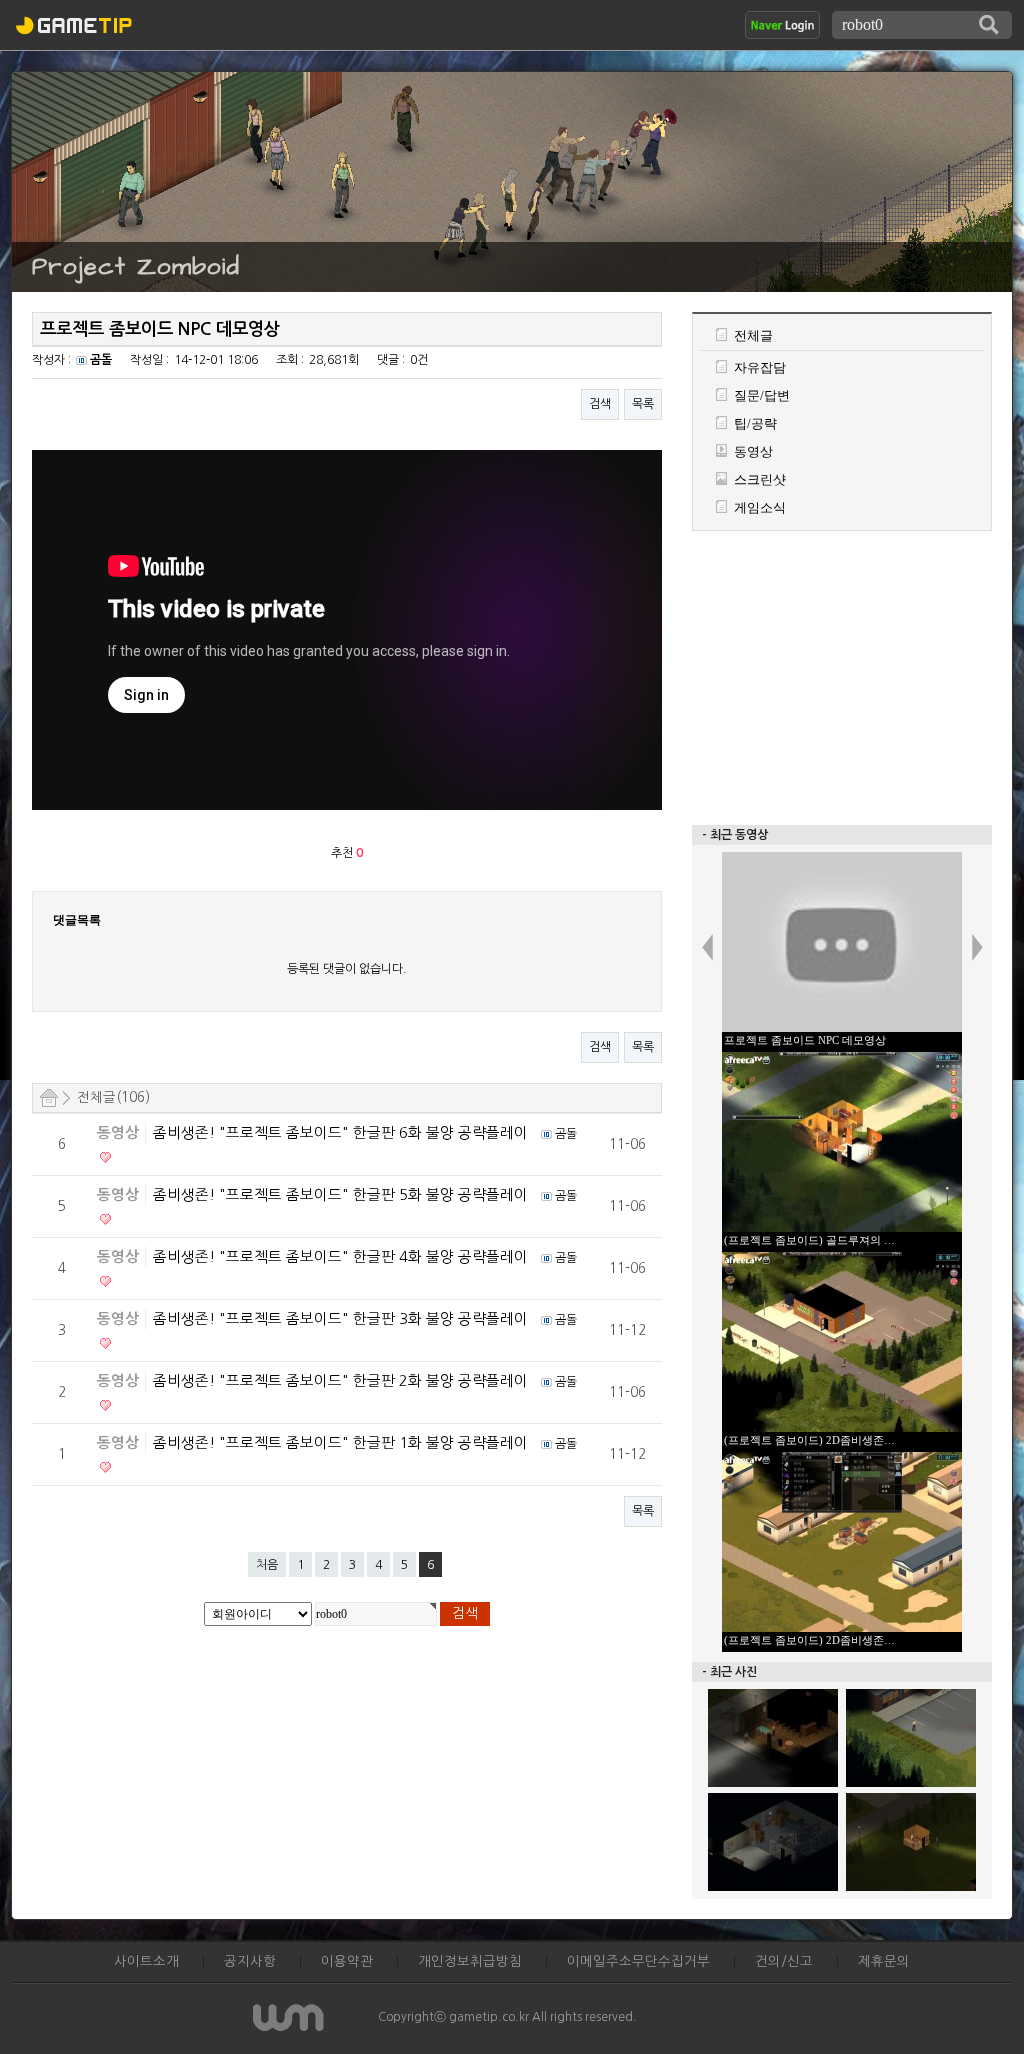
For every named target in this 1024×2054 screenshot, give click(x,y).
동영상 (118, 1133)
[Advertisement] (842, 676)
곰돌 (101, 360)
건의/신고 (784, 1961)
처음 (267, 1565)
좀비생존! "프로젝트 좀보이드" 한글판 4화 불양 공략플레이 (342, 1256)
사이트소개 (146, 1961)
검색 (600, 404)
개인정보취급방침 (470, 1961)
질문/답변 (762, 395)
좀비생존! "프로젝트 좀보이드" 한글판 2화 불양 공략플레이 (342, 1380)
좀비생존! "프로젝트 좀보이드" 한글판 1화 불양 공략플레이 (342, 1442)
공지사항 (250, 1961)
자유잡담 (760, 367)
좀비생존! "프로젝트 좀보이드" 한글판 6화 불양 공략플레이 (342, 1132)
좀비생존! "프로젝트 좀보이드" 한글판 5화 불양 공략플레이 (342, 1194)
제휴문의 (884, 1961)
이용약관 (347, 1961)
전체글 (753, 335)
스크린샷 (760, 479)
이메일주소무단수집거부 (638, 1961)
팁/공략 (755, 423)
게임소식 (760, 507)
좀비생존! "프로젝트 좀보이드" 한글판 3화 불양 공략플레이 (342, 1318)
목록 (643, 404)
